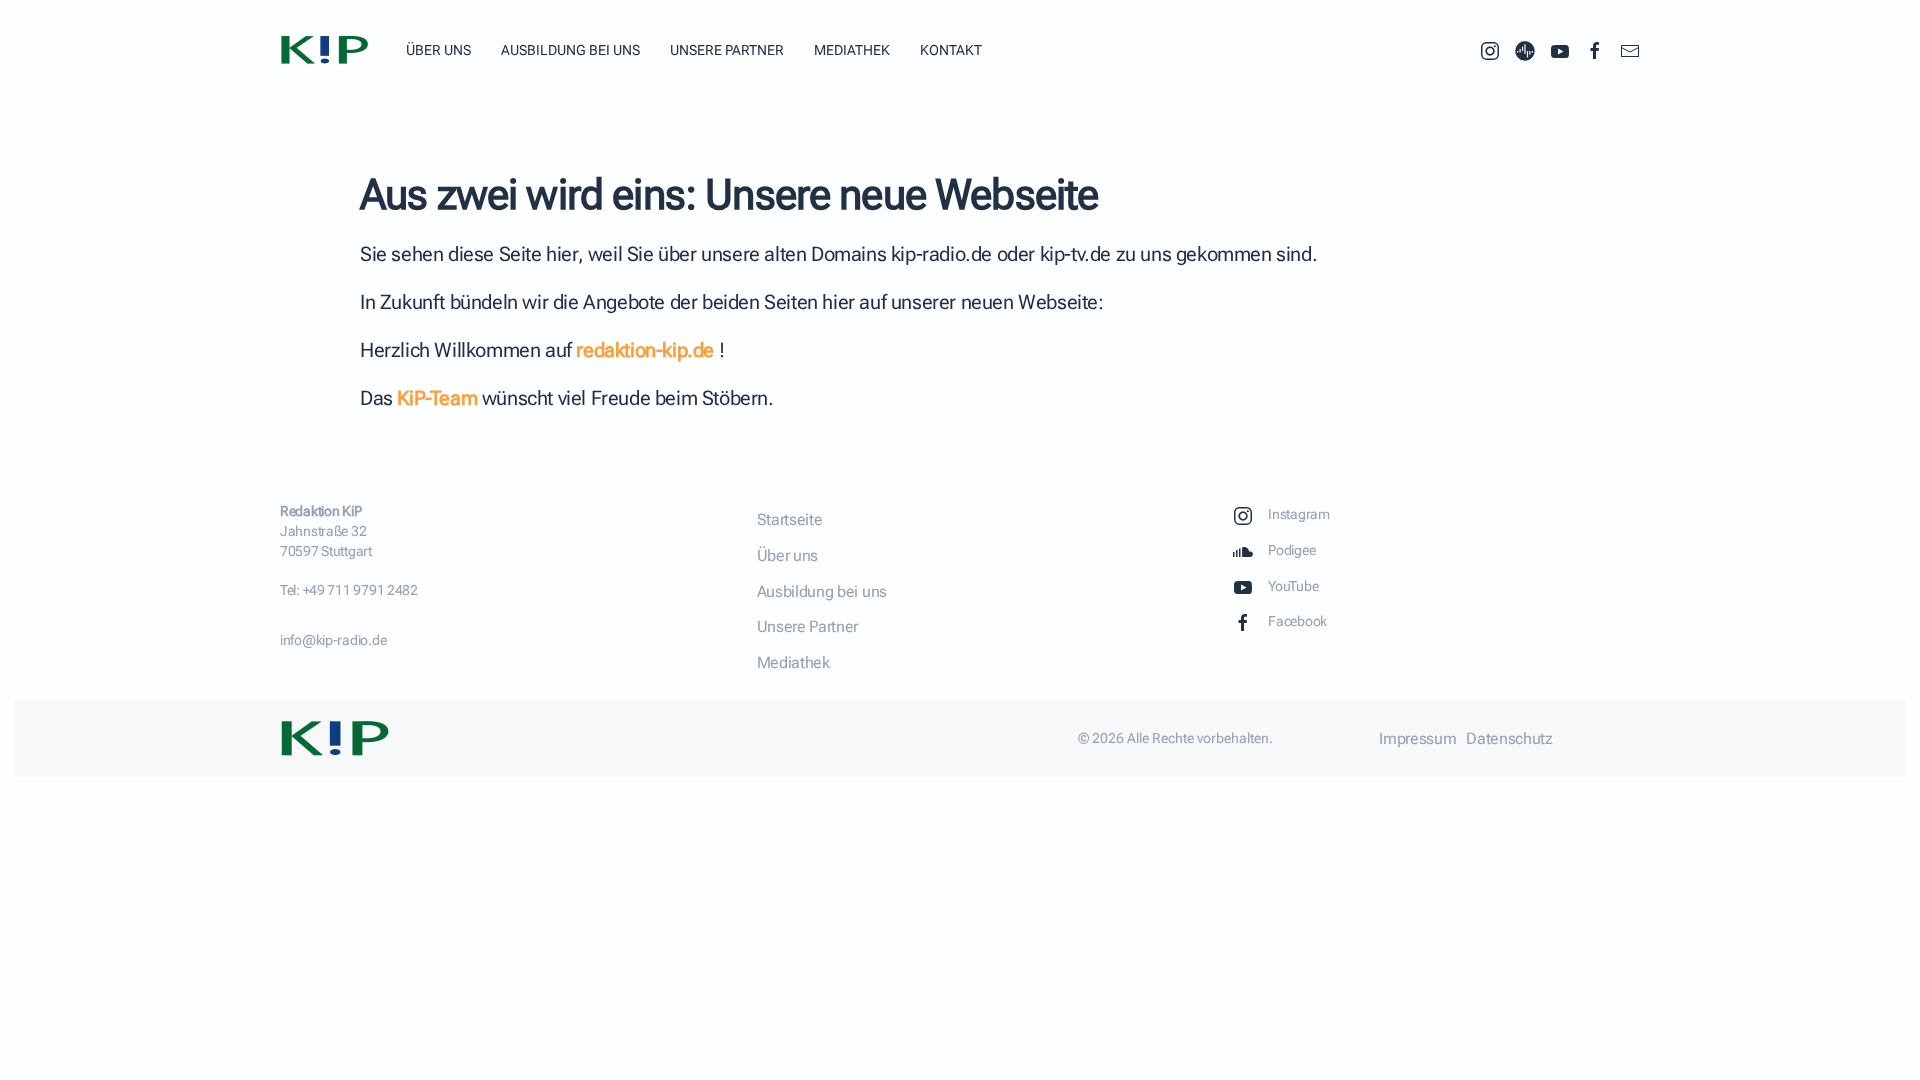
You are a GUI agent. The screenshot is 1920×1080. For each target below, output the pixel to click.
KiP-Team (437, 398)
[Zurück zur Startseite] (328, 50)
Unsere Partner (727, 50)
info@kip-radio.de (333, 640)
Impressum (1417, 738)
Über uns (438, 50)
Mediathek (852, 50)
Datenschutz (1509, 738)
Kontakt (951, 50)
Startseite (790, 519)
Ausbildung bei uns (570, 50)
